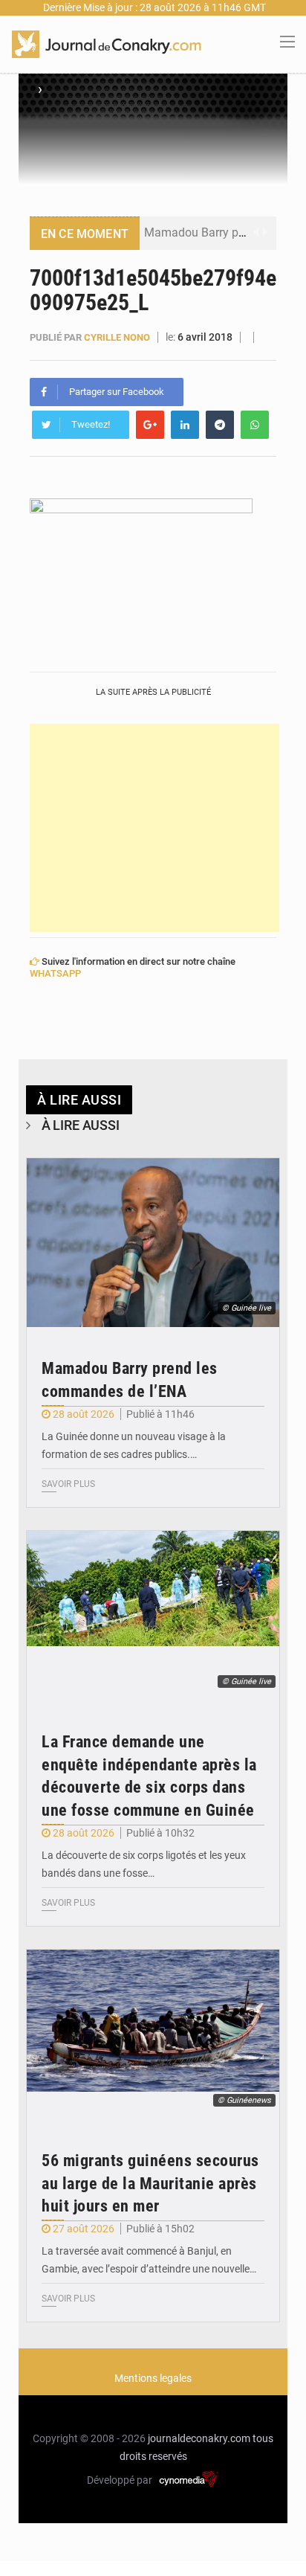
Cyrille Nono (117, 337)
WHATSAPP (55, 973)
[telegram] (220, 425)
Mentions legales (153, 2378)
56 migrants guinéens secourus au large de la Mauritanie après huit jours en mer (150, 2184)
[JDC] (107, 43)
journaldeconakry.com (199, 2438)
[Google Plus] (150, 425)
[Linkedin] (185, 425)
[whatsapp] (255, 425)
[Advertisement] (154, 828)
